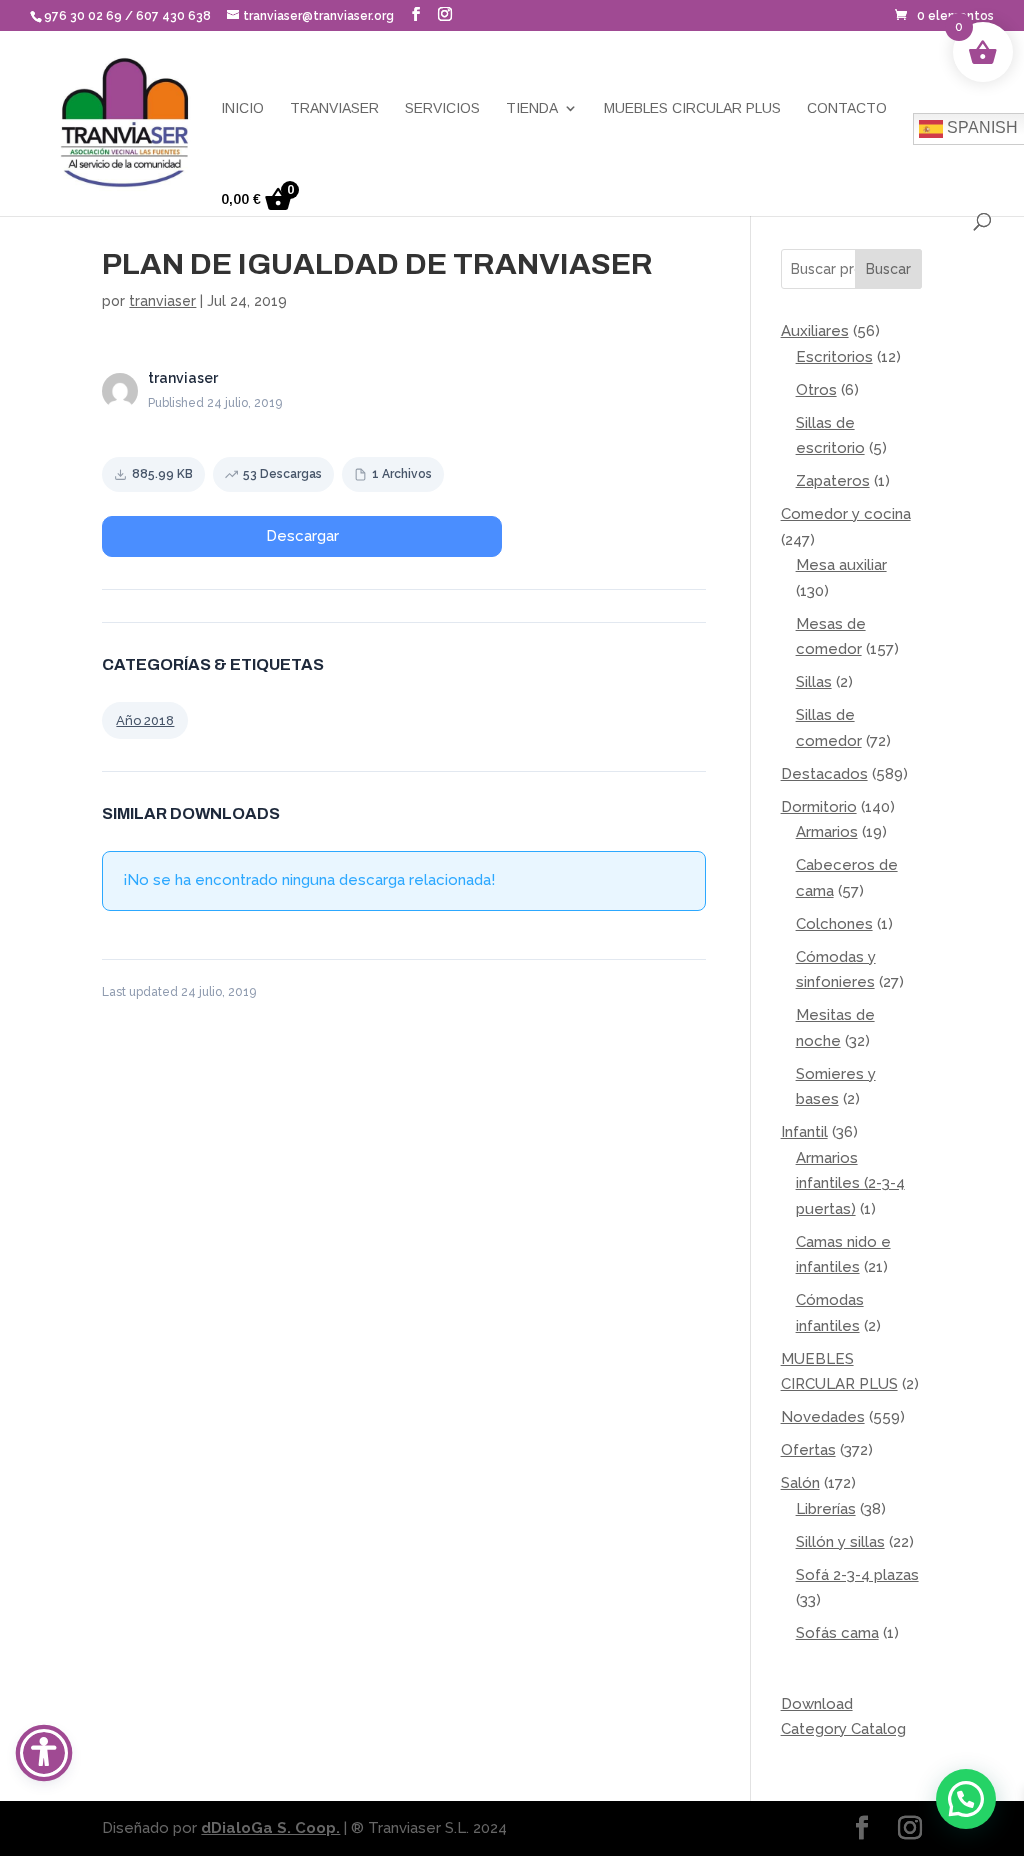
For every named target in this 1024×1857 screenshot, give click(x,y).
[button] (416, 14)
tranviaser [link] (162, 301)
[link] (944, 16)
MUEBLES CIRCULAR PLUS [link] (692, 108)
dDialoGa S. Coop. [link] (270, 1828)
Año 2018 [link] (145, 720)
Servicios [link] (442, 108)
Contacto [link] (847, 108)
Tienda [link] (532, 108)
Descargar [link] (302, 536)
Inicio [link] (242, 108)
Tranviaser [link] (334, 108)
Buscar (888, 269)
